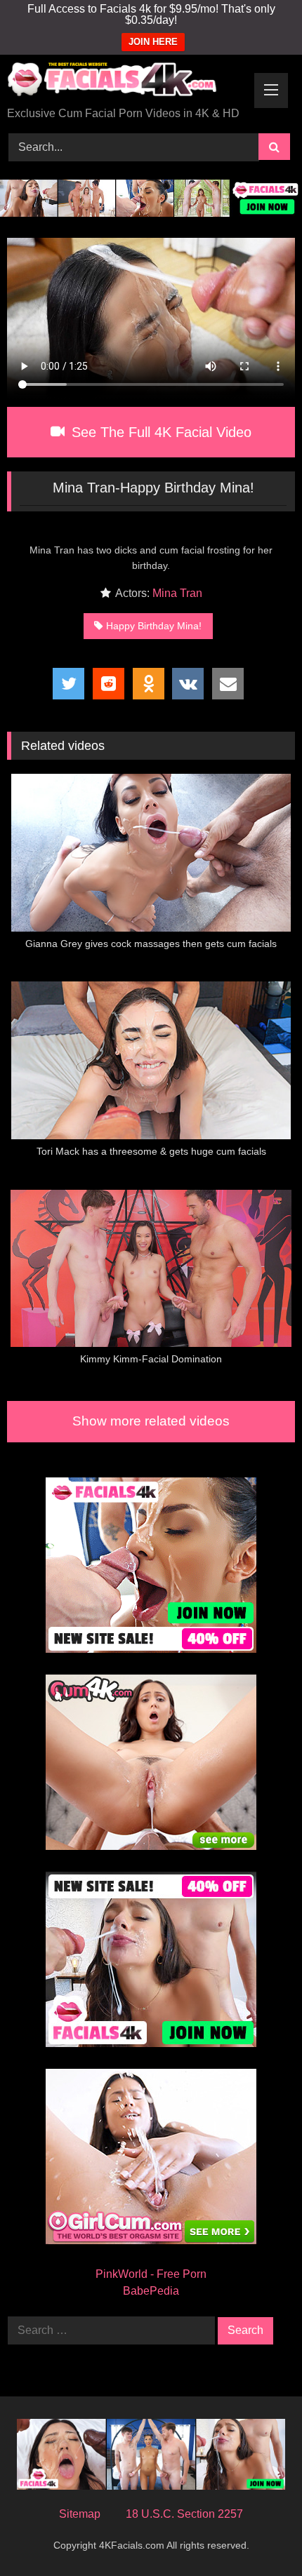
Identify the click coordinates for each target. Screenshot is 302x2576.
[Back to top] (258, 2534)
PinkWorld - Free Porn (151, 2274)
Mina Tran (177, 593)
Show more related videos (151, 1421)
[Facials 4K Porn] (124, 82)
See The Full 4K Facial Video (159, 432)
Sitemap (80, 2514)
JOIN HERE (153, 42)
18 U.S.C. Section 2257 (184, 2514)
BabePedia (151, 2291)
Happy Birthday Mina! (154, 626)
